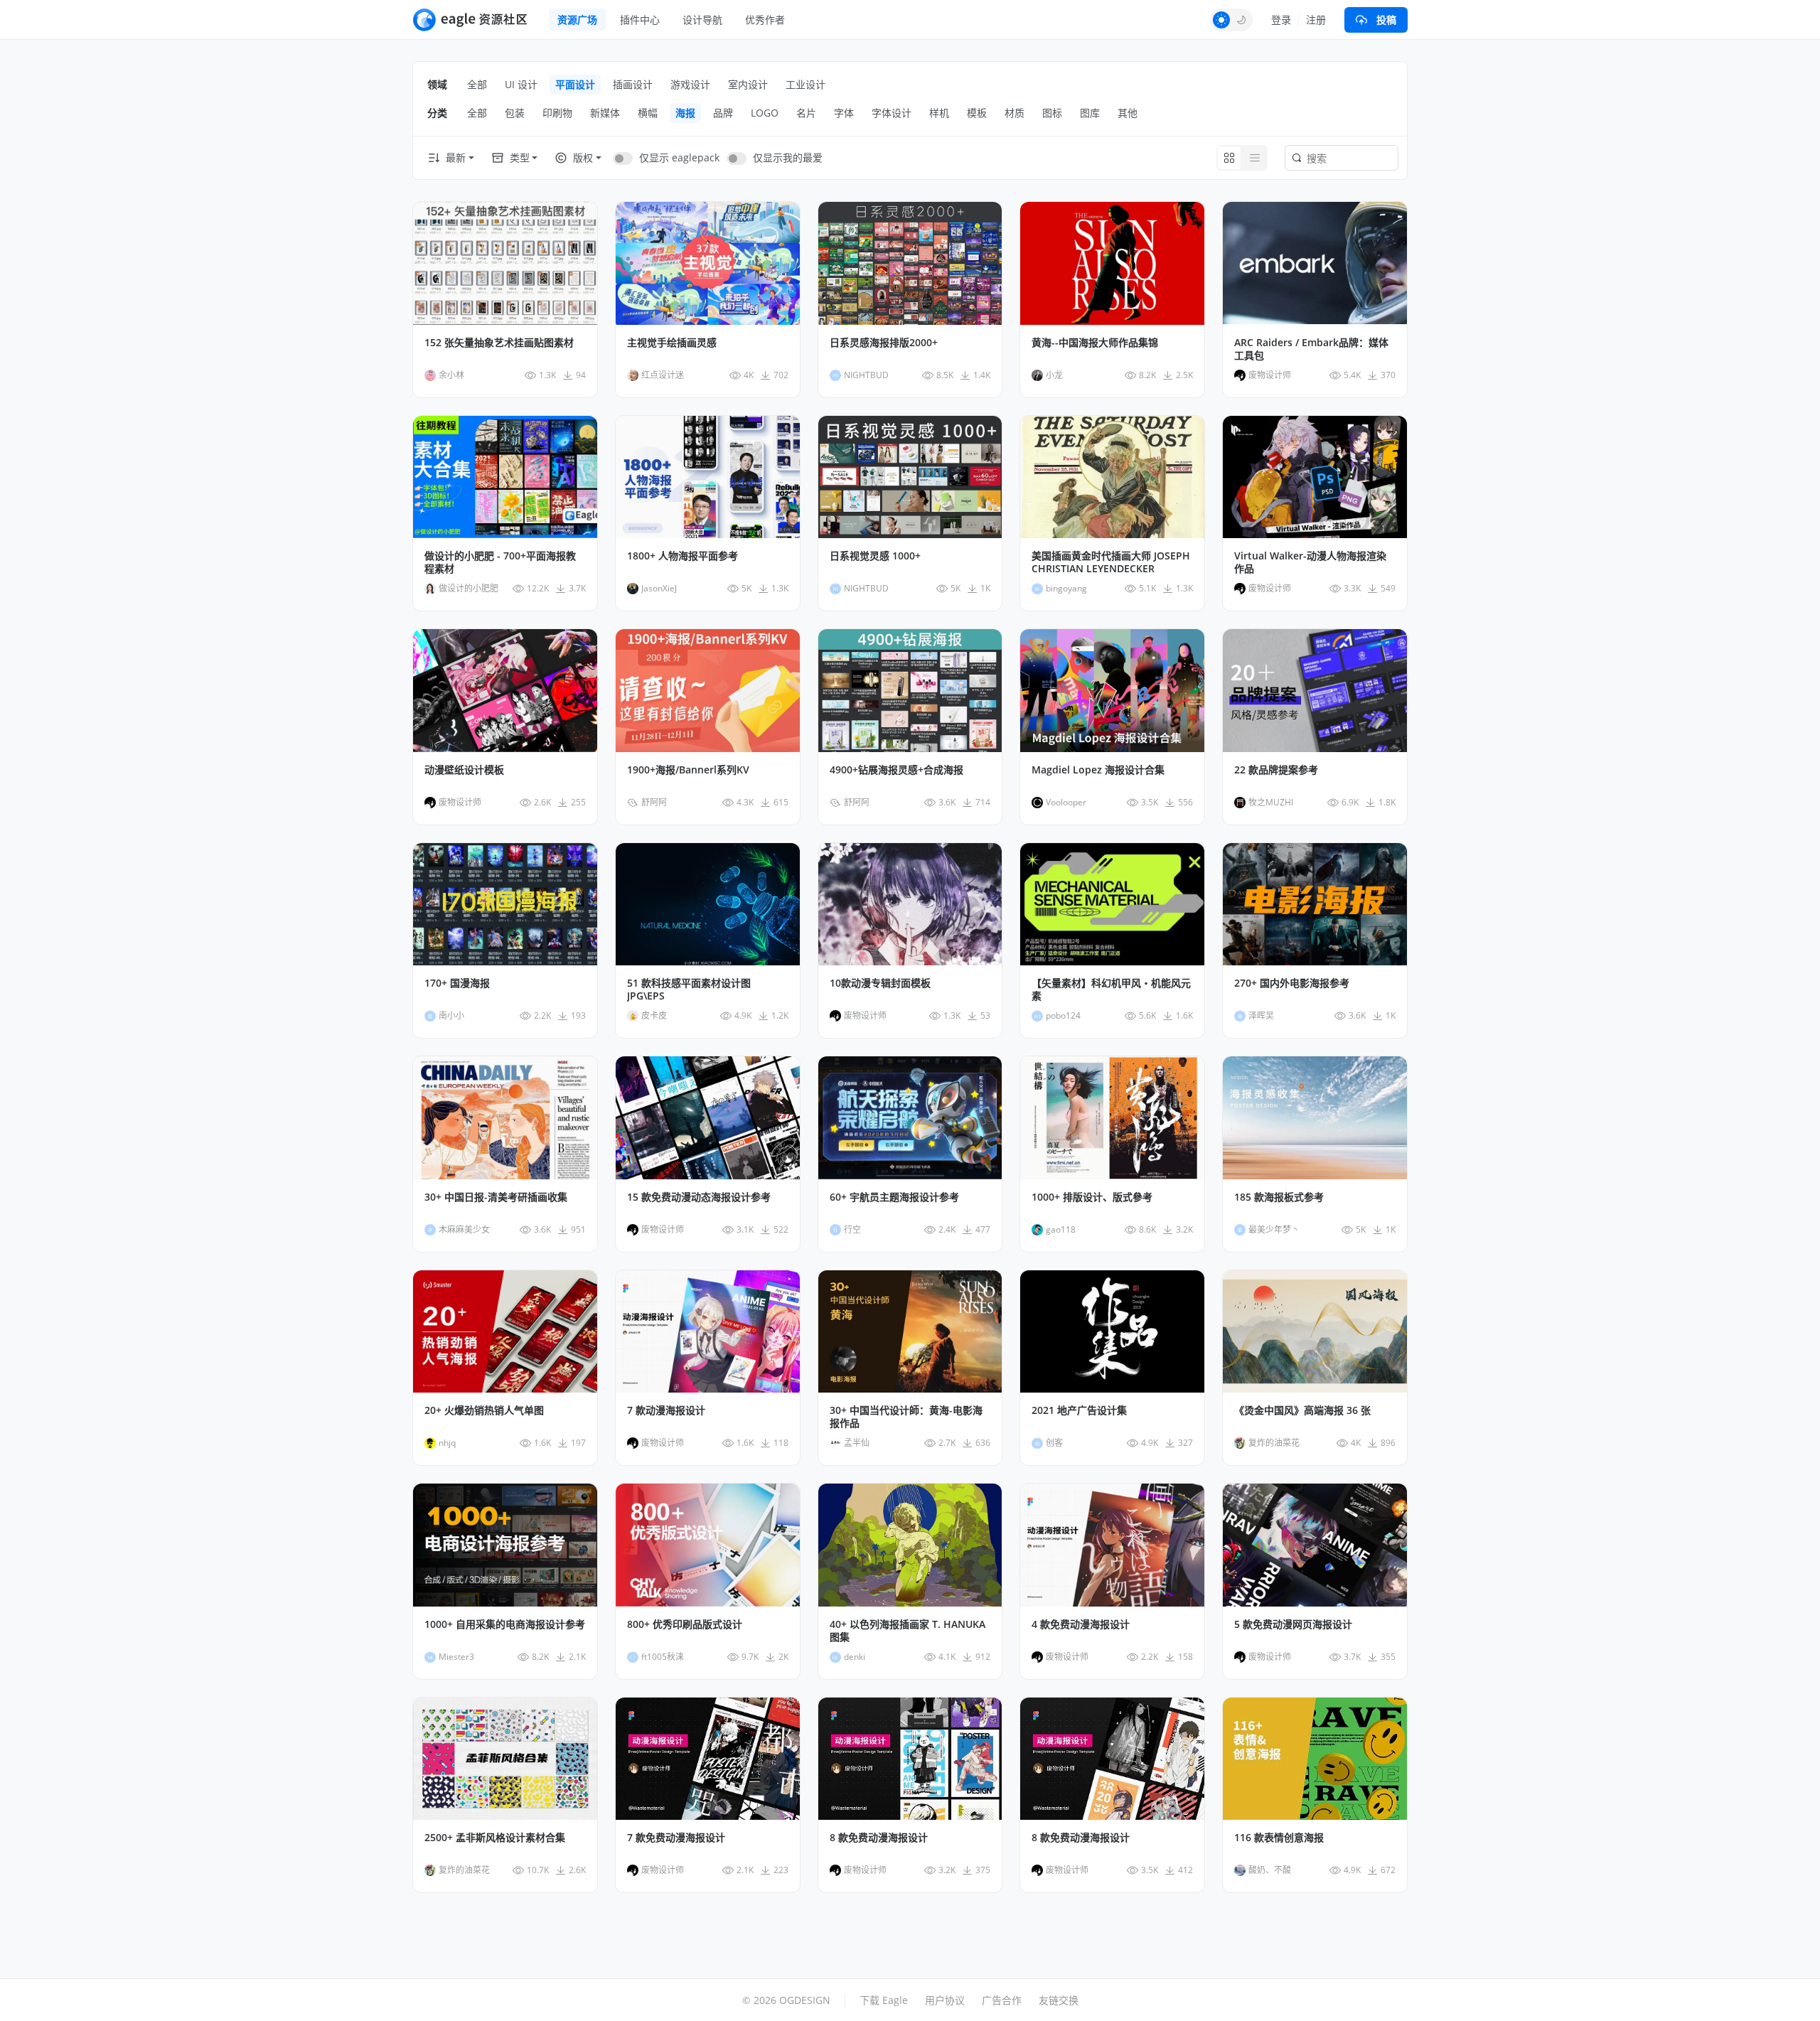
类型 (520, 157)
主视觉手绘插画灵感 (672, 343)
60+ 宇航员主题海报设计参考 (894, 1197)
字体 (844, 113)
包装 (515, 113)
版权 (583, 157)
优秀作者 (765, 20)
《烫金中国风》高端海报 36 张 (1302, 1410)
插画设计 (633, 84)
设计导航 (702, 20)
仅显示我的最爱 (788, 157)
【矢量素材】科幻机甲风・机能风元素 (1111, 990)
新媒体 (605, 113)
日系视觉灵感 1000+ (875, 556)
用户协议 (945, 2000)
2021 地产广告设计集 (1079, 1410)
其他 (1128, 113)
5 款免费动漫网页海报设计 (1293, 1624)
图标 (1052, 113)
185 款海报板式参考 (1279, 1197)
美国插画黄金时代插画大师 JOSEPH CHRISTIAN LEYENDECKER (1111, 562)
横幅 (648, 113)
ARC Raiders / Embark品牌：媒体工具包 (1311, 349)
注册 (1316, 20)
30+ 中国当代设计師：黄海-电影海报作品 (906, 1417)
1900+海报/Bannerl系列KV (688, 770)
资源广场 (577, 20)
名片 (806, 113)
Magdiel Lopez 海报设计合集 (1098, 770)
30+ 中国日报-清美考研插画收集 (496, 1197)
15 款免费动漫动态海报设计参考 (699, 1197)
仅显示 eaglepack (679, 157)
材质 (1015, 113)
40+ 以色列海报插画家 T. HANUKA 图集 (908, 1631)
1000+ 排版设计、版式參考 (1092, 1197)
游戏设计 (690, 84)
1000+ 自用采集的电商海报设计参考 (505, 1624)
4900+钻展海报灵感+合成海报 (896, 770)
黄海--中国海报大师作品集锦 (1095, 343)
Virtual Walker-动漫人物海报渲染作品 (1310, 562)
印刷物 (557, 113)
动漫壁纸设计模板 (464, 770)
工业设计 (805, 84)
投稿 (1386, 20)
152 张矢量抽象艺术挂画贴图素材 (499, 343)
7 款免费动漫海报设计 (676, 1838)
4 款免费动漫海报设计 (1081, 1624)
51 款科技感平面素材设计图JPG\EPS (689, 990)
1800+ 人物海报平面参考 (682, 556)
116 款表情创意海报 (1279, 1838)
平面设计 (575, 84)
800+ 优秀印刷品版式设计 (685, 1624)
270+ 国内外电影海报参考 (1292, 983)
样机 (939, 113)
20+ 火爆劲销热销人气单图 (484, 1410)
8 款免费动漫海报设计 (879, 1838)
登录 (1281, 20)
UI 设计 (521, 84)
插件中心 (640, 20)
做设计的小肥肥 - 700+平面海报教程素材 (500, 562)
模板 (977, 113)
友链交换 (1059, 2000)
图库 (1090, 113)
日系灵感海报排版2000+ (884, 343)
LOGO (765, 113)
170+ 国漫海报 (457, 983)
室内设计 (748, 84)
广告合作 (1002, 2000)
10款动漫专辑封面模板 (880, 983)
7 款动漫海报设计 (666, 1410)
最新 (456, 157)
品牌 (723, 113)
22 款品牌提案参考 (1276, 770)
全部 (477, 84)
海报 (685, 113)
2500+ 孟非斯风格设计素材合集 (495, 1838)
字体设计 (892, 113)
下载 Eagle (884, 2000)
